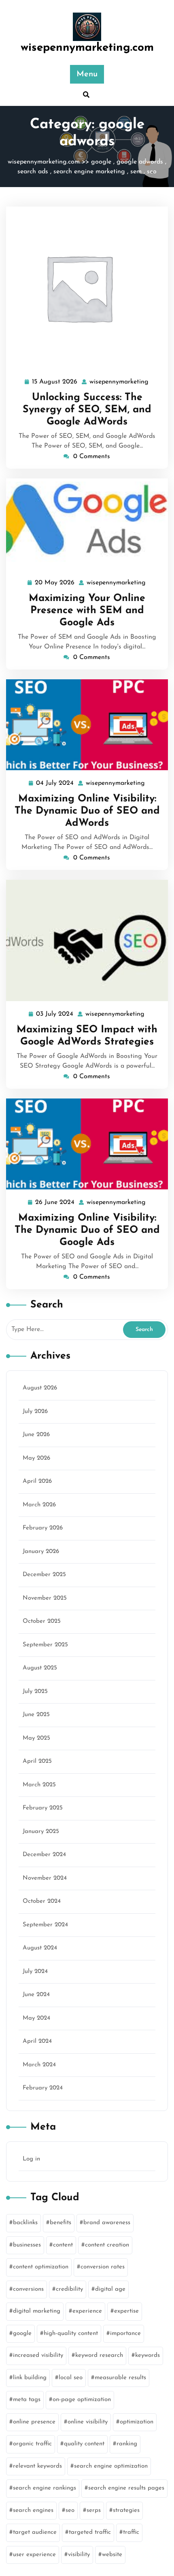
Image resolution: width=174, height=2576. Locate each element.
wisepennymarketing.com (87, 48)
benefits (60, 2223)
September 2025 (45, 1645)
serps (94, 2510)
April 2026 (37, 1481)
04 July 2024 (55, 784)
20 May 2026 (55, 584)
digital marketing (37, 2311)
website (112, 2555)
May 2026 (36, 1458)
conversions (28, 2289)
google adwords (140, 162)
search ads (33, 172)
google (101, 162)
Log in (31, 2159)
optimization (137, 2422)
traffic (131, 2532)
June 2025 (36, 1715)
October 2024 (42, 1901)
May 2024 (36, 2018)
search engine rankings (45, 2488)
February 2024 (43, 2088)
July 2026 (35, 1412)
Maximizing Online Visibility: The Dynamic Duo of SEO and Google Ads (87, 1230)
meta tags (27, 2400)
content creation (107, 2245)
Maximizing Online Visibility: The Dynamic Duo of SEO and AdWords (87, 811)
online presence (34, 2422)
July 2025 (35, 1692)
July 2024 (35, 1972)
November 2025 (45, 1598)
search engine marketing (89, 172)
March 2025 (39, 1785)
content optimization (41, 2267)
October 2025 (42, 1621)
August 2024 (40, 1948)
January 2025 (41, 1832)
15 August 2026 (55, 383)
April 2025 (37, 1761)
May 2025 (36, 1738)
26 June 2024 (55, 1204)
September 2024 (45, 1925)
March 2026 (39, 1505)
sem (136, 172)
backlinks (25, 2223)
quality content (84, 2444)
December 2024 (44, 1855)
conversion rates (103, 2267)
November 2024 (45, 1878)
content (63, 2245)
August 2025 (40, 1668)
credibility (69, 2289)
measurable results (120, 2378)
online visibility (88, 2422)
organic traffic (32, 2444)
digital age (110, 2289)
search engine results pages (126, 2488)
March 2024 (39, 2065)
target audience (35, 2532)
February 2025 (43, 1808)
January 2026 (41, 1552)
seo (152, 172)
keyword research (99, 2355)
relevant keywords (37, 2466)
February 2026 (43, 1528)
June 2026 (36, 1435)
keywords (147, 2355)
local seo (71, 2378)
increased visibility (38, 2355)
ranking (127, 2444)
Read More (84, 288)
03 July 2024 (55, 1015)
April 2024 (37, 2041)
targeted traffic (90, 2532)
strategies (126, 2510)
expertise (126, 2311)
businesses (27, 2245)
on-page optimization (82, 2400)
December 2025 (44, 1575)
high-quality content (71, 2334)
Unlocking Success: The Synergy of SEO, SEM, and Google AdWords (87, 410)
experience (87, 2311)
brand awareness (107, 2223)
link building (30, 2378)
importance (125, 2334)
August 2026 (40, 1388)
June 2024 (36, 1995)
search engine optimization (111, 2466)
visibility (79, 2555)
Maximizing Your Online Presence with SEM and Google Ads (87, 611)
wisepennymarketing (119, 382)
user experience (34, 2555)
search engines (33, 2510)
